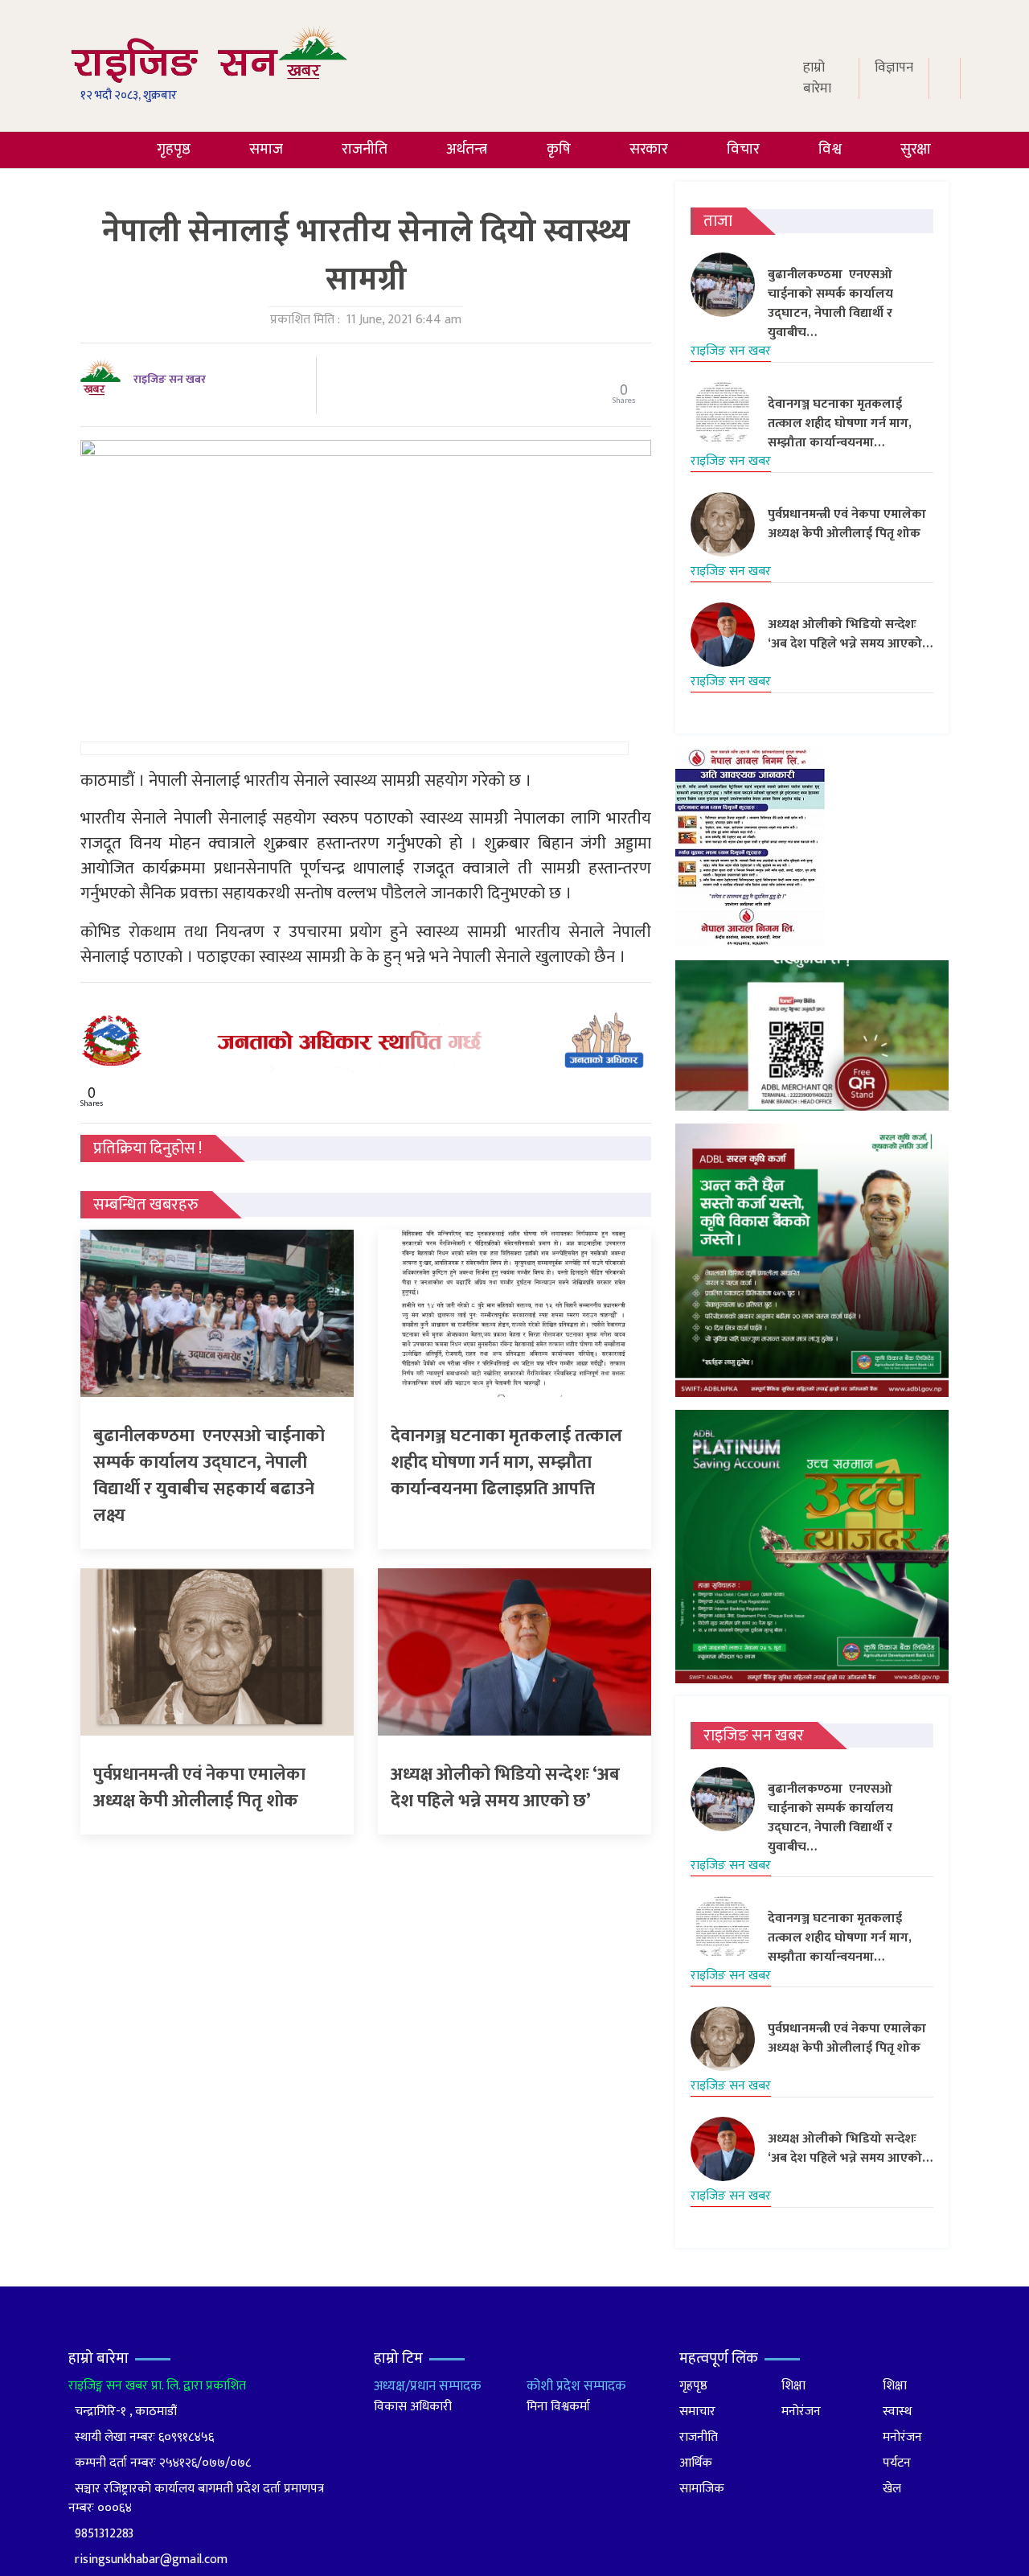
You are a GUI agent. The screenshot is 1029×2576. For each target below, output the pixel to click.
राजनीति (365, 149)
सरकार (649, 149)
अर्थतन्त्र (467, 149)
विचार (743, 149)
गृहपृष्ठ (174, 149)
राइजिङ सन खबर (170, 379)
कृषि (559, 149)
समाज (266, 149)
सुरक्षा (916, 149)
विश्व (830, 149)
